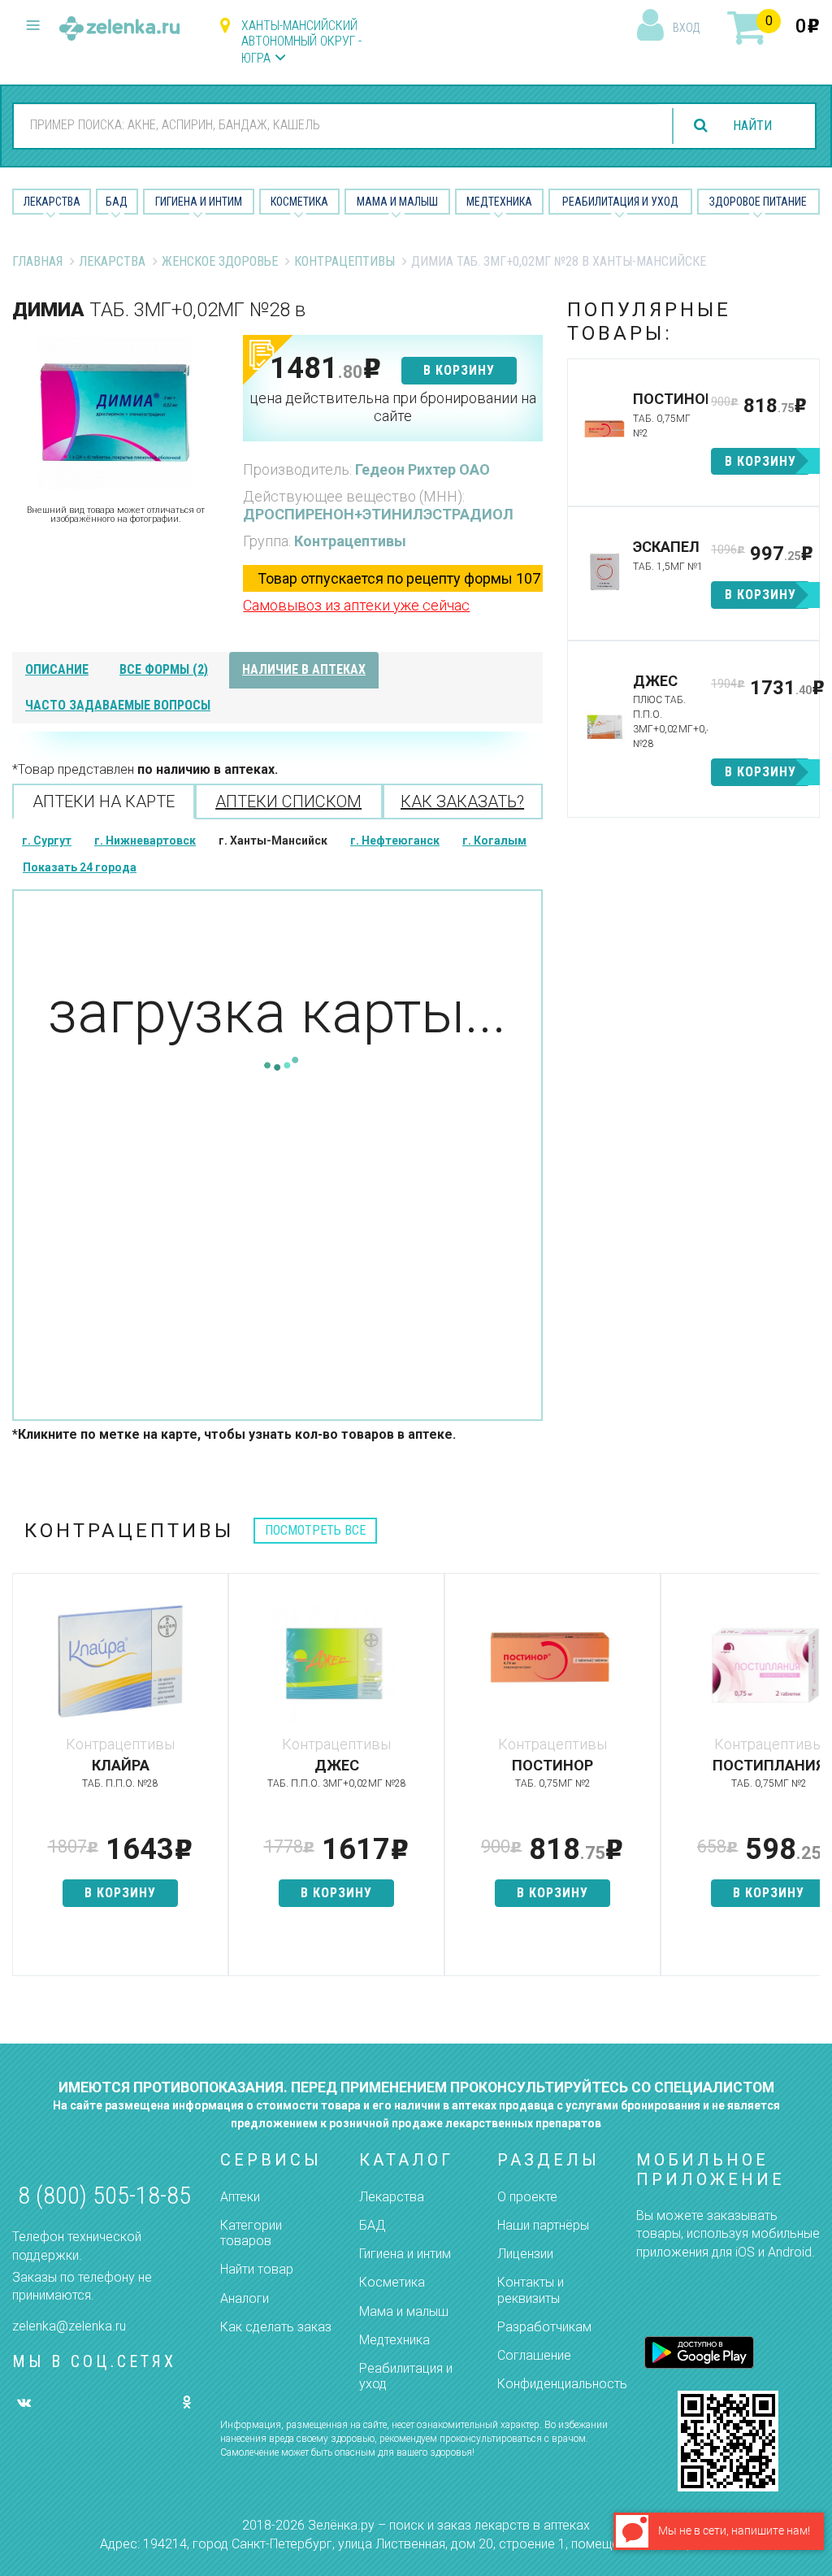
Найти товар (257, 2269)
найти (752, 126)
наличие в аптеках (304, 669)
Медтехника (499, 202)
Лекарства (52, 202)
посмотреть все (315, 1530)
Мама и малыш (397, 202)
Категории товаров (251, 2233)
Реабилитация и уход (620, 202)
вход (686, 28)
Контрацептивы (344, 261)
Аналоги (245, 2298)
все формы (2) (164, 669)
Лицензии (525, 2254)
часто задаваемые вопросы (118, 705)
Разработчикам (544, 2327)
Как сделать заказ (276, 2327)
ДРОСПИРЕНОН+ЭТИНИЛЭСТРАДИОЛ (378, 514)
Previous (24, 1783)
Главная (37, 261)
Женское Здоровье (220, 261)
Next (808, 1783)
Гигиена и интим (405, 2254)
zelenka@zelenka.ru (69, 2326)
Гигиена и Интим (199, 202)
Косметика (299, 202)
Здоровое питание (758, 202)
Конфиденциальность (562, 2384)
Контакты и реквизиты (531, 2290)
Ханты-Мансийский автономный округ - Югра (301, 42)
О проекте (527, 2197)
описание (57, 669)
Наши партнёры (543, 2225)
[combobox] (336, 125)
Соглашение (534, 2355)
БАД (117, 202)
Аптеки (240, 2197)
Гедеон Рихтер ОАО (422, 469)
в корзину (459, 370)
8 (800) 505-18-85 (104, 2195)
